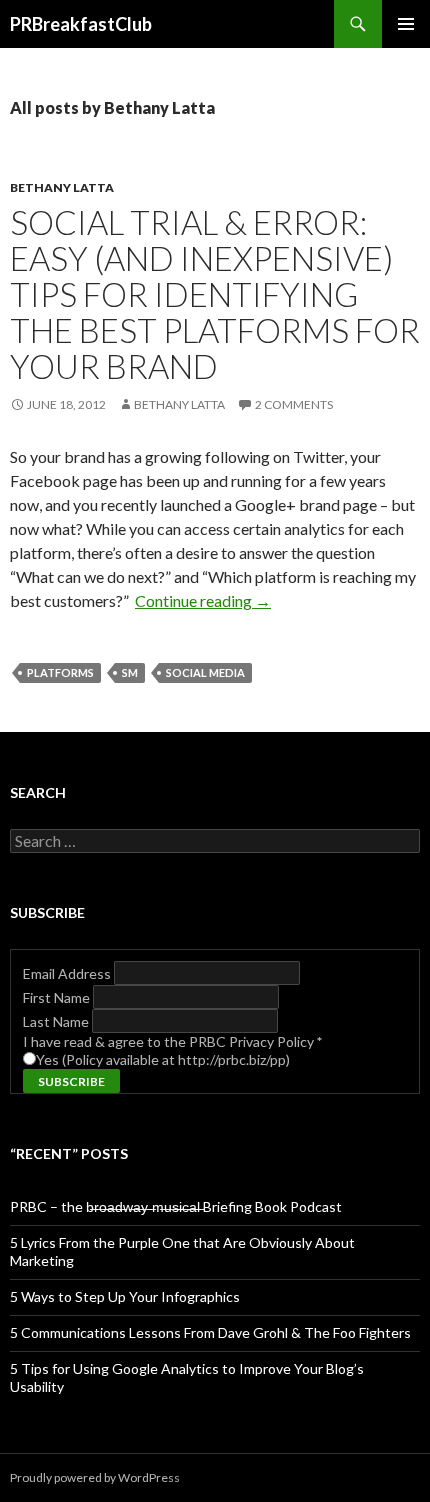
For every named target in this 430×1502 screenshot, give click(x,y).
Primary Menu (406, 24)
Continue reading (203, 600)
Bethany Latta (62, 187)
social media (205, 672)
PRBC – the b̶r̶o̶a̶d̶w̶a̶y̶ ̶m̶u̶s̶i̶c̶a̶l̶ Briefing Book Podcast (176, 1206)
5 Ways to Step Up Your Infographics (125, 1296)
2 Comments (294, 404)
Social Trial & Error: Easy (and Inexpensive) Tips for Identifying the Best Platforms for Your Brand (215, 294)
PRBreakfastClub (81, 24)
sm (130, 672)
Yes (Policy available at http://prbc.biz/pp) (163, 1059)
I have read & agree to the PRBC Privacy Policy (172, 1041)
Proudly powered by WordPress (95, 1477)
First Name (58, 997)
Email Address (68, 973)
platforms (60, 672)
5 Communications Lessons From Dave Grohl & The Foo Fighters (210, 1332)
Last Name (57, 1021)
